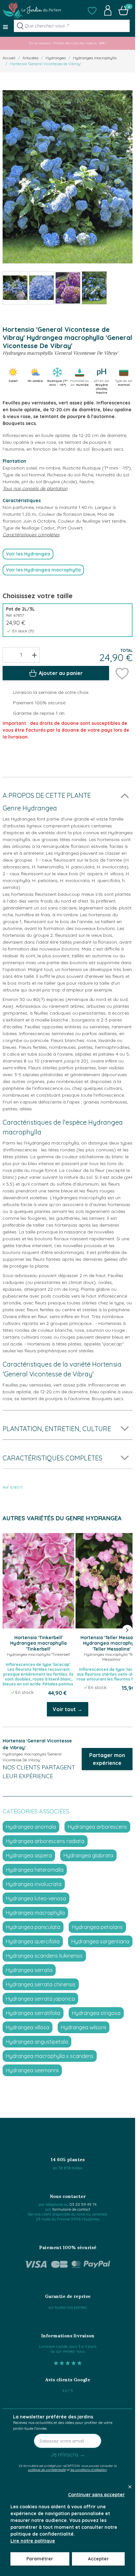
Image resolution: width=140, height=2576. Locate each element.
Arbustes (30, 58)
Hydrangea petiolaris (97, 1927)
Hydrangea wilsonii (84, 2027)
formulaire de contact (71, 2209)
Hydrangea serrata (29, 1970)
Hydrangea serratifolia (33, 2013)
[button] (92, 10)
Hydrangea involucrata (34, 1884)
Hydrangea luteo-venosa (36, 1898)
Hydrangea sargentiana (100, 1941)
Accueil (9, 58)
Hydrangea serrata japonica (40, 1999)
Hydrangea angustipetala (37, 2042)
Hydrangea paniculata (33, 1927)
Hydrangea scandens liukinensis (44, 1956)
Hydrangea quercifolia (33, 1941)
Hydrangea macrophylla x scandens (50, 2056)
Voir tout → (68, 1709)
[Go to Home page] (32, 10)
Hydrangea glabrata (88, 1855)
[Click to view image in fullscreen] (68, 177)
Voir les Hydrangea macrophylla (43, 570)
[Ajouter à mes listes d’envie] (122, 673)
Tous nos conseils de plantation (35, 488)
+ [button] (34, 655)
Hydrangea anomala (31, 1827)
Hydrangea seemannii (32, 2070)
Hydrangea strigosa (96, 2013)
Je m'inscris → (68, 2455)
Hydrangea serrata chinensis (41, 1984)
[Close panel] (130, 2487)
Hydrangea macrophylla (95, 58)
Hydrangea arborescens (97, 1827)
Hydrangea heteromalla (35, 1870)
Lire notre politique (33, 2541)
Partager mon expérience (107, 1759)
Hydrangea (56, 58)
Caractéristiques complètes (31, 535)
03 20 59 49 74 (83, 2204)
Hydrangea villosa (28, 2027)
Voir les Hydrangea (28, 554)
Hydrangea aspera (29, 1855)
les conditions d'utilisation (89, 2470)
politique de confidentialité (47, 2470)
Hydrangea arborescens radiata (45, 1841)
